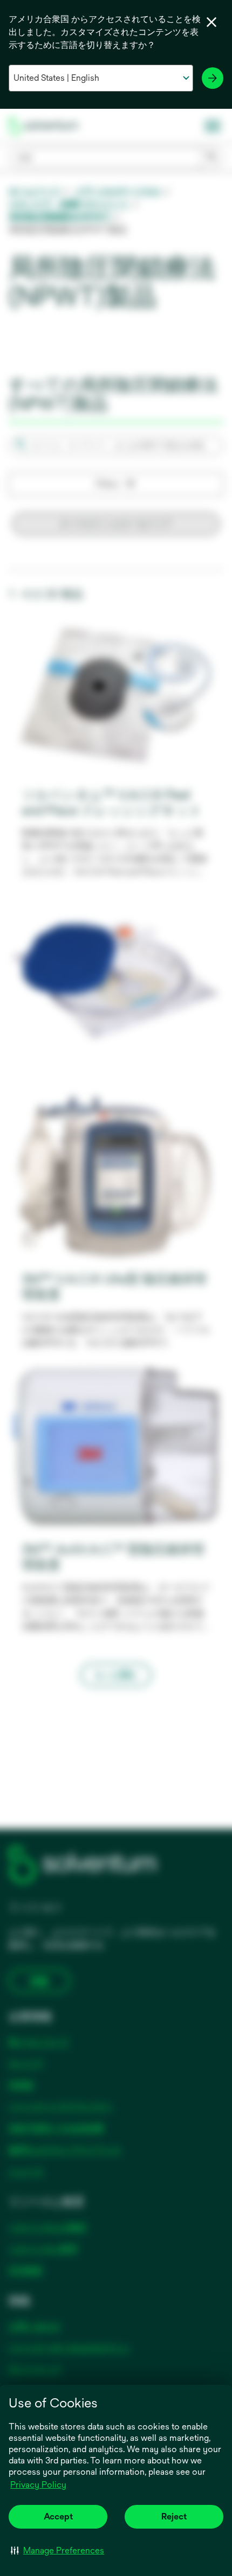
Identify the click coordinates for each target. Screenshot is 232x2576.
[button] (57, 2550)
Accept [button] (58, 2516)
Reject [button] (174, 2516)
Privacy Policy (38, 2485)
